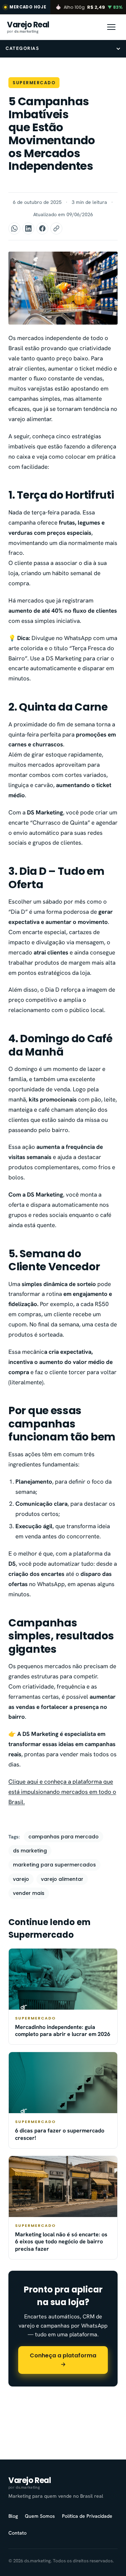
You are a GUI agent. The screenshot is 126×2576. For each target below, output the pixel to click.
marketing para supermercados (54, 1865)
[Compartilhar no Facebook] (42, 228)
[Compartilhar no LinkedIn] (28, 228)
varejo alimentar (62, 1879)
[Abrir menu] (111, 27)
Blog (13, 2516)
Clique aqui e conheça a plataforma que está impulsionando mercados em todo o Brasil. (62, 1792)
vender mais (29, 1893)
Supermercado (34, 83)
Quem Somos (40, 2516)
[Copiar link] (56, 228)
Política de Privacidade (87, 2516)
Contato (17, 2533)
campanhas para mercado (64, 1837)
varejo (21, 1879)
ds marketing (30, 1851)
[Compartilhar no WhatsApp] (14, 228)
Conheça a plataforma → (63, 2360)
